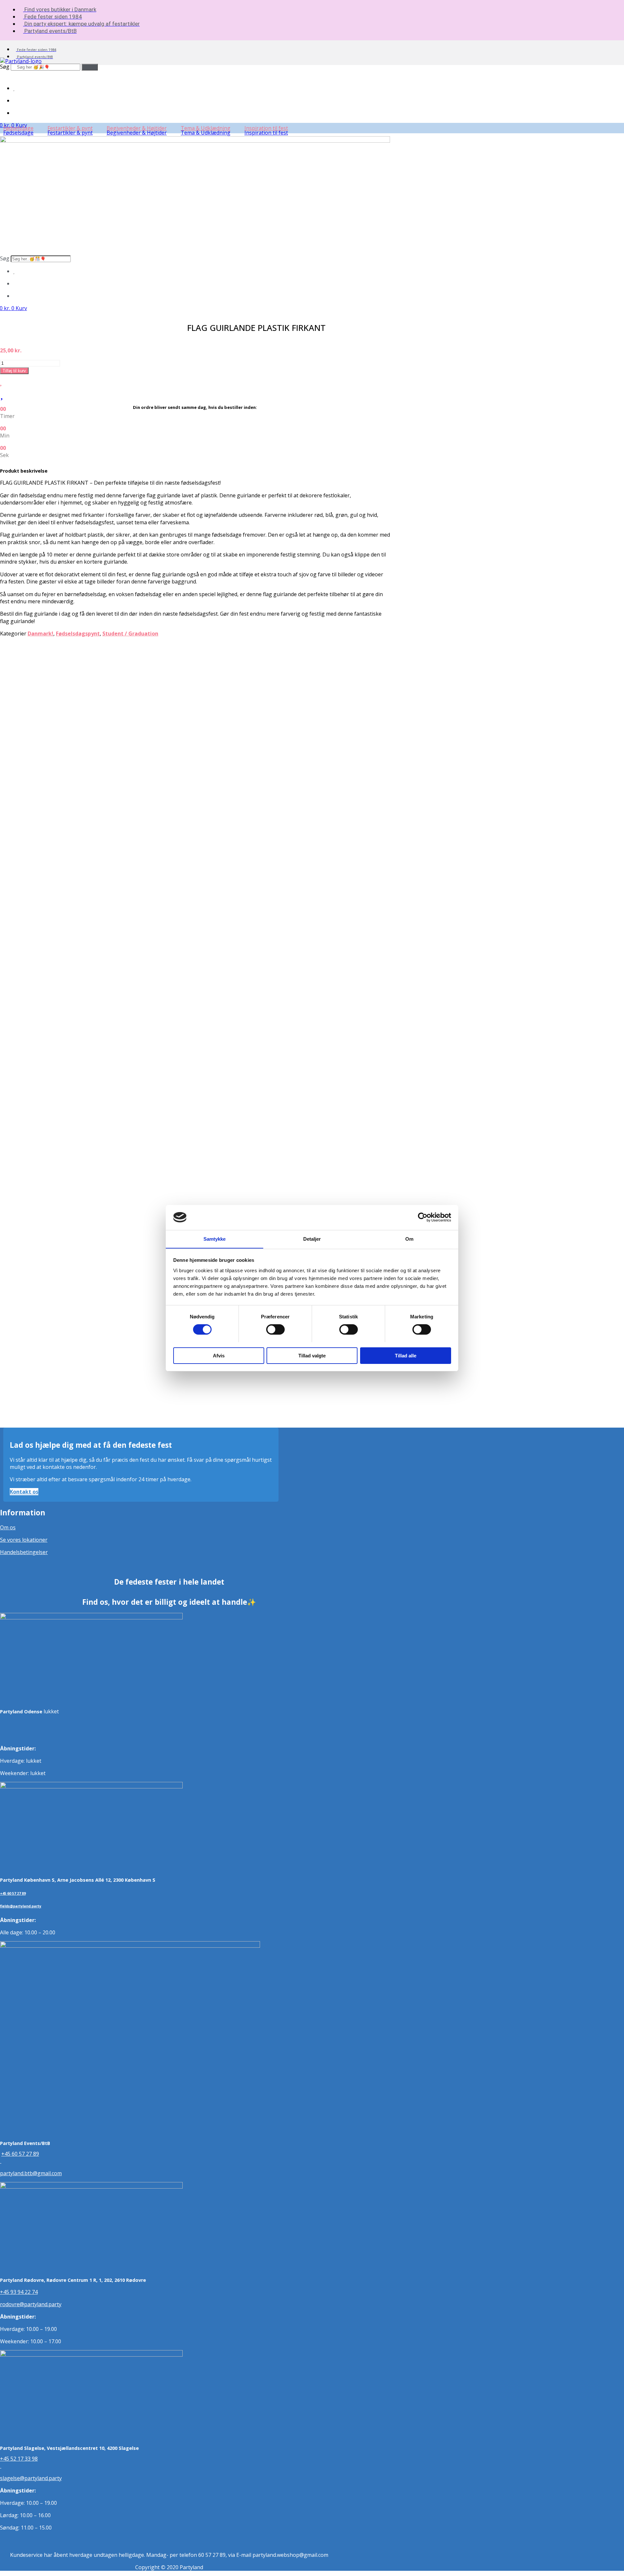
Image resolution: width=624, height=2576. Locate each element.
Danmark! (40, 634)
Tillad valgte (312, 1355)
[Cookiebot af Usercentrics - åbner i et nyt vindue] (423, 1217)
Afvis (219, 1355)
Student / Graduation (130, 634)
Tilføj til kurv (14, 371)
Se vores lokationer (24, 1540)
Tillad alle (406, 1355)
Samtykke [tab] (215, 1239)
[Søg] (90, 67)
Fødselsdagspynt (78, 634)
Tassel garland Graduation (58, 1068)
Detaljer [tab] (312, 1239)
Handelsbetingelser (24, 1552)
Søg (5, 67)
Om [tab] (409, 1239)
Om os (8, 1527)
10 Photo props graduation (59, 921)
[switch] (275, 1329)
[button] (22, 133)
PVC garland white (48, 773)
